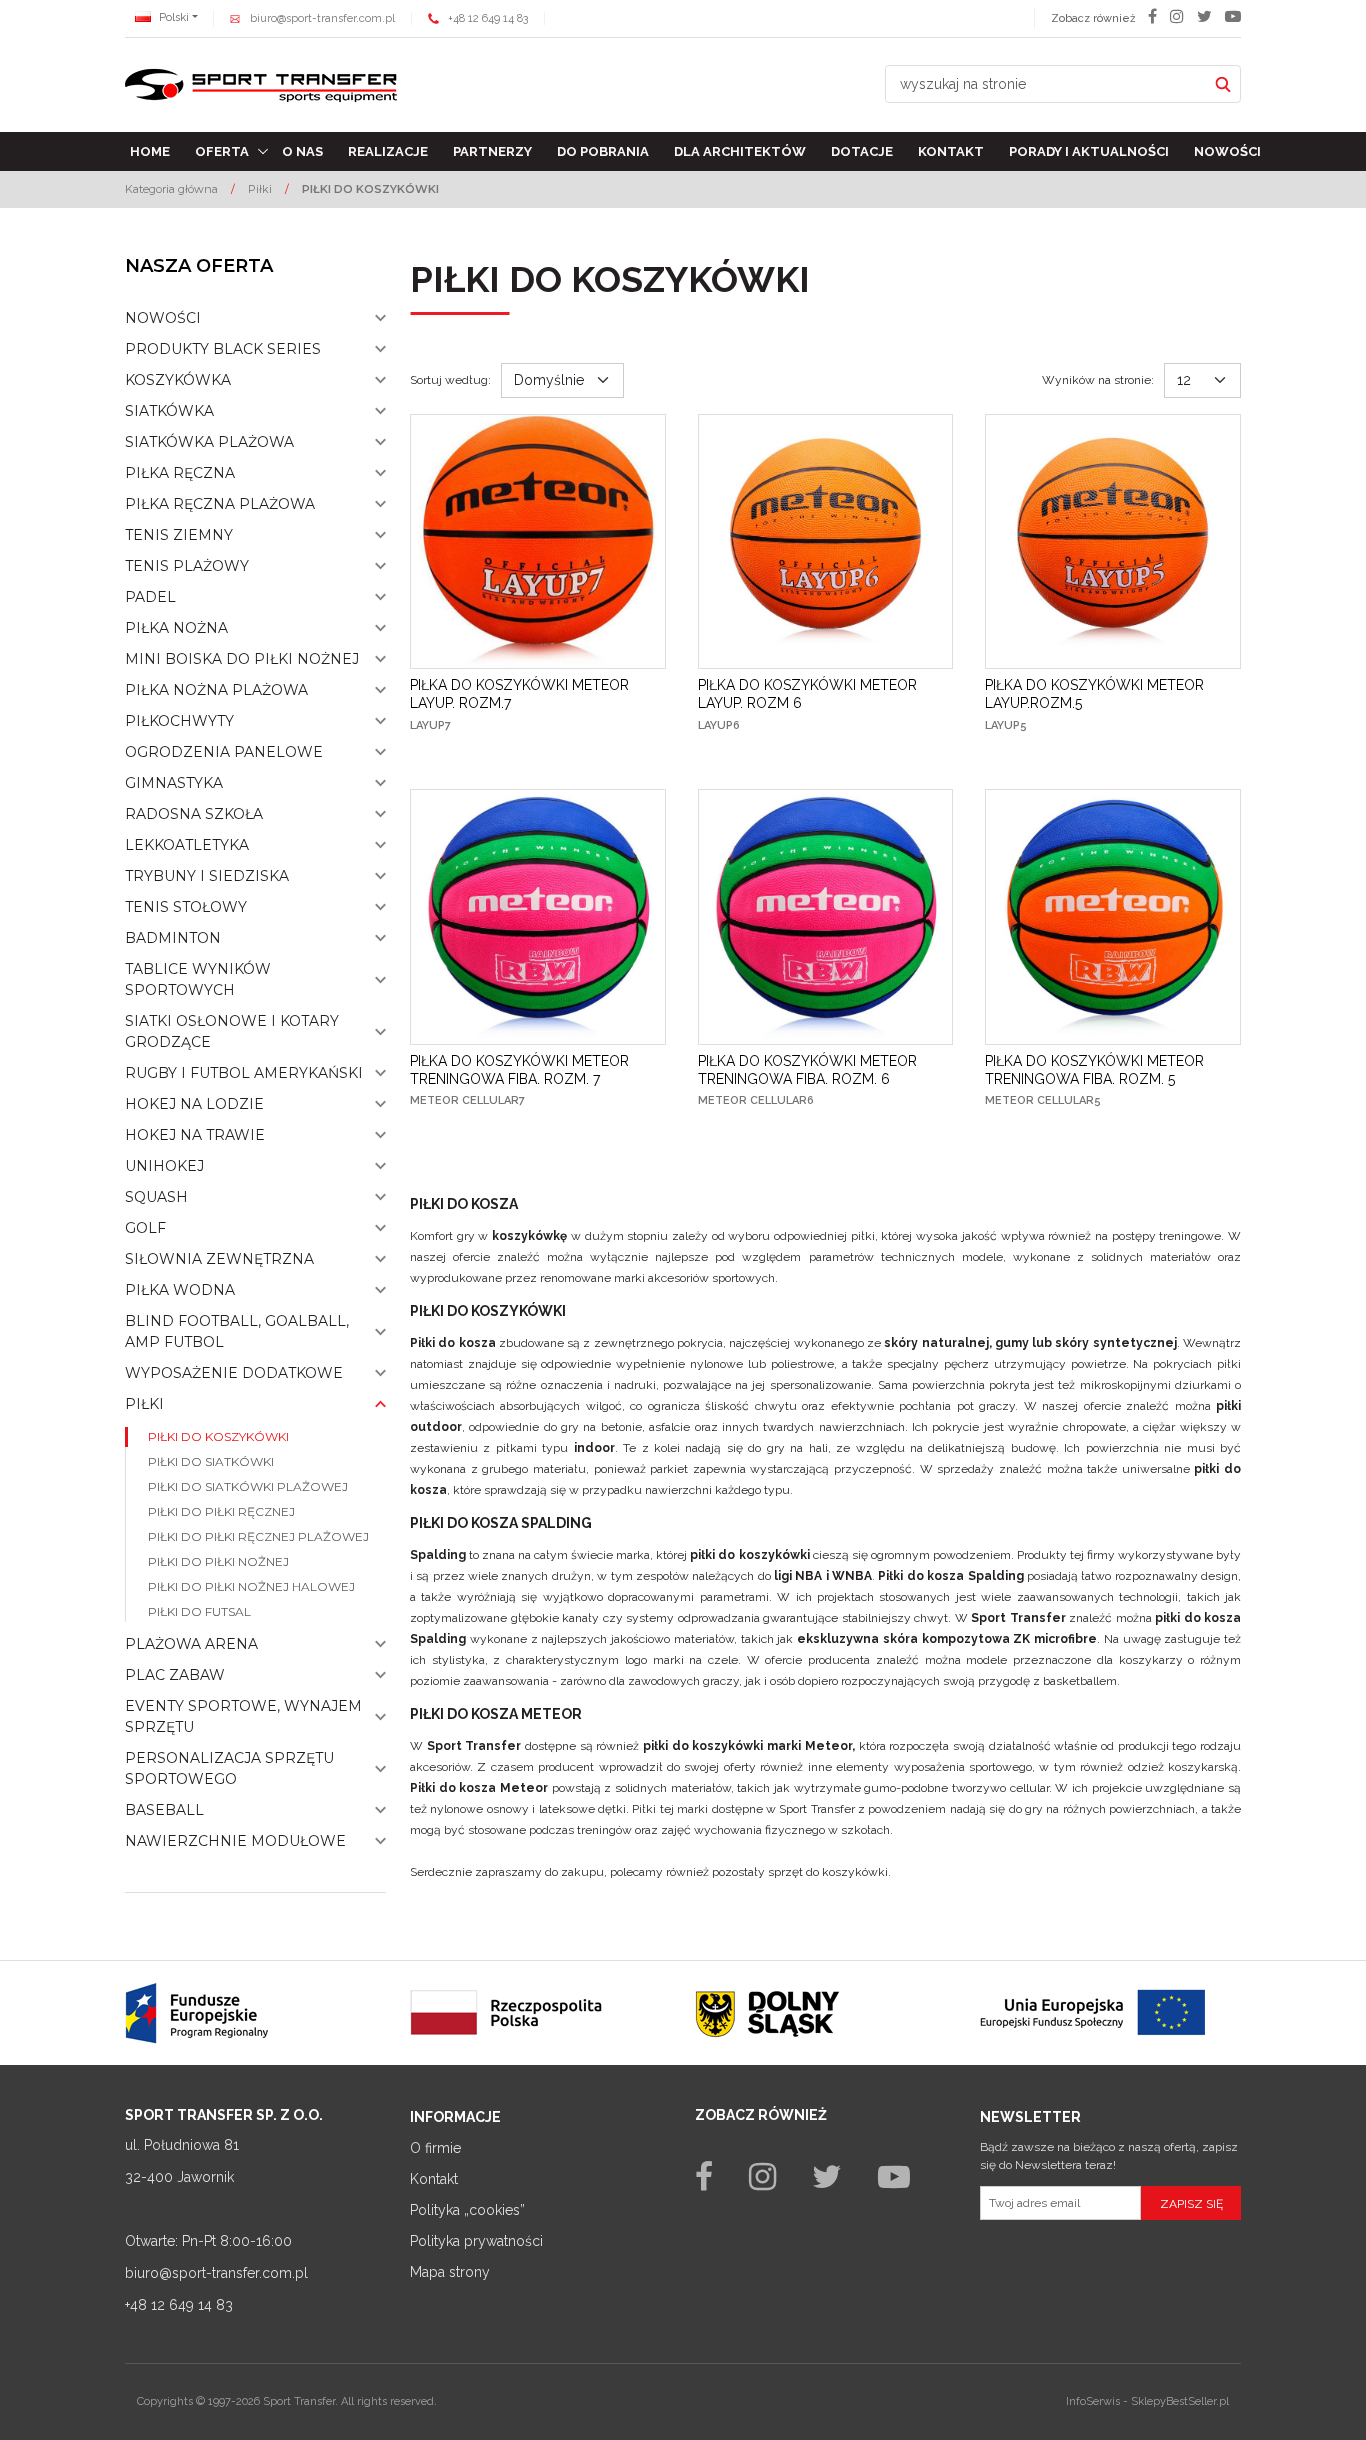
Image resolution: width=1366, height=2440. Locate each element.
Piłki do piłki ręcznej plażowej (258, 1536)
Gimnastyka (174, 783)
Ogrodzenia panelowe (224, 752)
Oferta (222, 151)
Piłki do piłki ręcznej (221, 1511)
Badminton (173, 938)
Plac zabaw (175, 1675)
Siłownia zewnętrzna (219, 1259)
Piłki (144, 1404)
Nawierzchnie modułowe (235, 1841)
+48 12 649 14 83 (488, 18)
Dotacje (862, 151)
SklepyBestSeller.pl (1180, 2401)
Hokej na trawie (195, 1135)
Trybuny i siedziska (207, 876)
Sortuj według (450, 380)
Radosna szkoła (194, 814)
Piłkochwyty (179, 721)
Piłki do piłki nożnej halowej (251, 1586)
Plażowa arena (191, 1644)
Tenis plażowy (187, 566)
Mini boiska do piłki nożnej (242, 659)
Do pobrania (603, 151)
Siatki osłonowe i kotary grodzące (232, 1031)
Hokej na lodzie (194, 1104)
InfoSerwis (1093, 2401)
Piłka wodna (180, 1290)
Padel (150, 597)
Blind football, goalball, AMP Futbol (237, 1331)
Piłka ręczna (180, 473)
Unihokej (164, 1166)
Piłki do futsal (199, 1611)
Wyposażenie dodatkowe (234, 1373)
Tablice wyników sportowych (198, 979)
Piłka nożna (176, 628)
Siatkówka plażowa (209, 442)
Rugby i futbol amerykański (244, 1073)
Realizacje (388, 151)
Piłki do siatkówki (211, 1461)
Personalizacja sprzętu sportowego (229, 1768)
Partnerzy (492, 151)
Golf (145, 1228)
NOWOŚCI (163, 318)
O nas (302, 151)
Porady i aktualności (1089, 151)
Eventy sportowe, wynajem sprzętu (243, 1716)
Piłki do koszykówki (218, 1436)
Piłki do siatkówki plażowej (248, 1486)
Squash (156, 1197)
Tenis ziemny (179, 535)
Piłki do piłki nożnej (218, 1561)
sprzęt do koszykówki (828, 1872)
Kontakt (951, 151)
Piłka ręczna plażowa (220, 504)
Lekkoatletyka (187, 845)
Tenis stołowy (186, 907)
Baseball (164, 1810)
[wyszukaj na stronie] (1222, 84)
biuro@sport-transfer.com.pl (322, 18)
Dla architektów (740, 151)
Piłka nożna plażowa (216, 690)
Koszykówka (178, 380)
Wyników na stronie (1098, 380)
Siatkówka (169, 411)
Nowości (1227, 151)
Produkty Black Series (223, 349)
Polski (172, 17)
